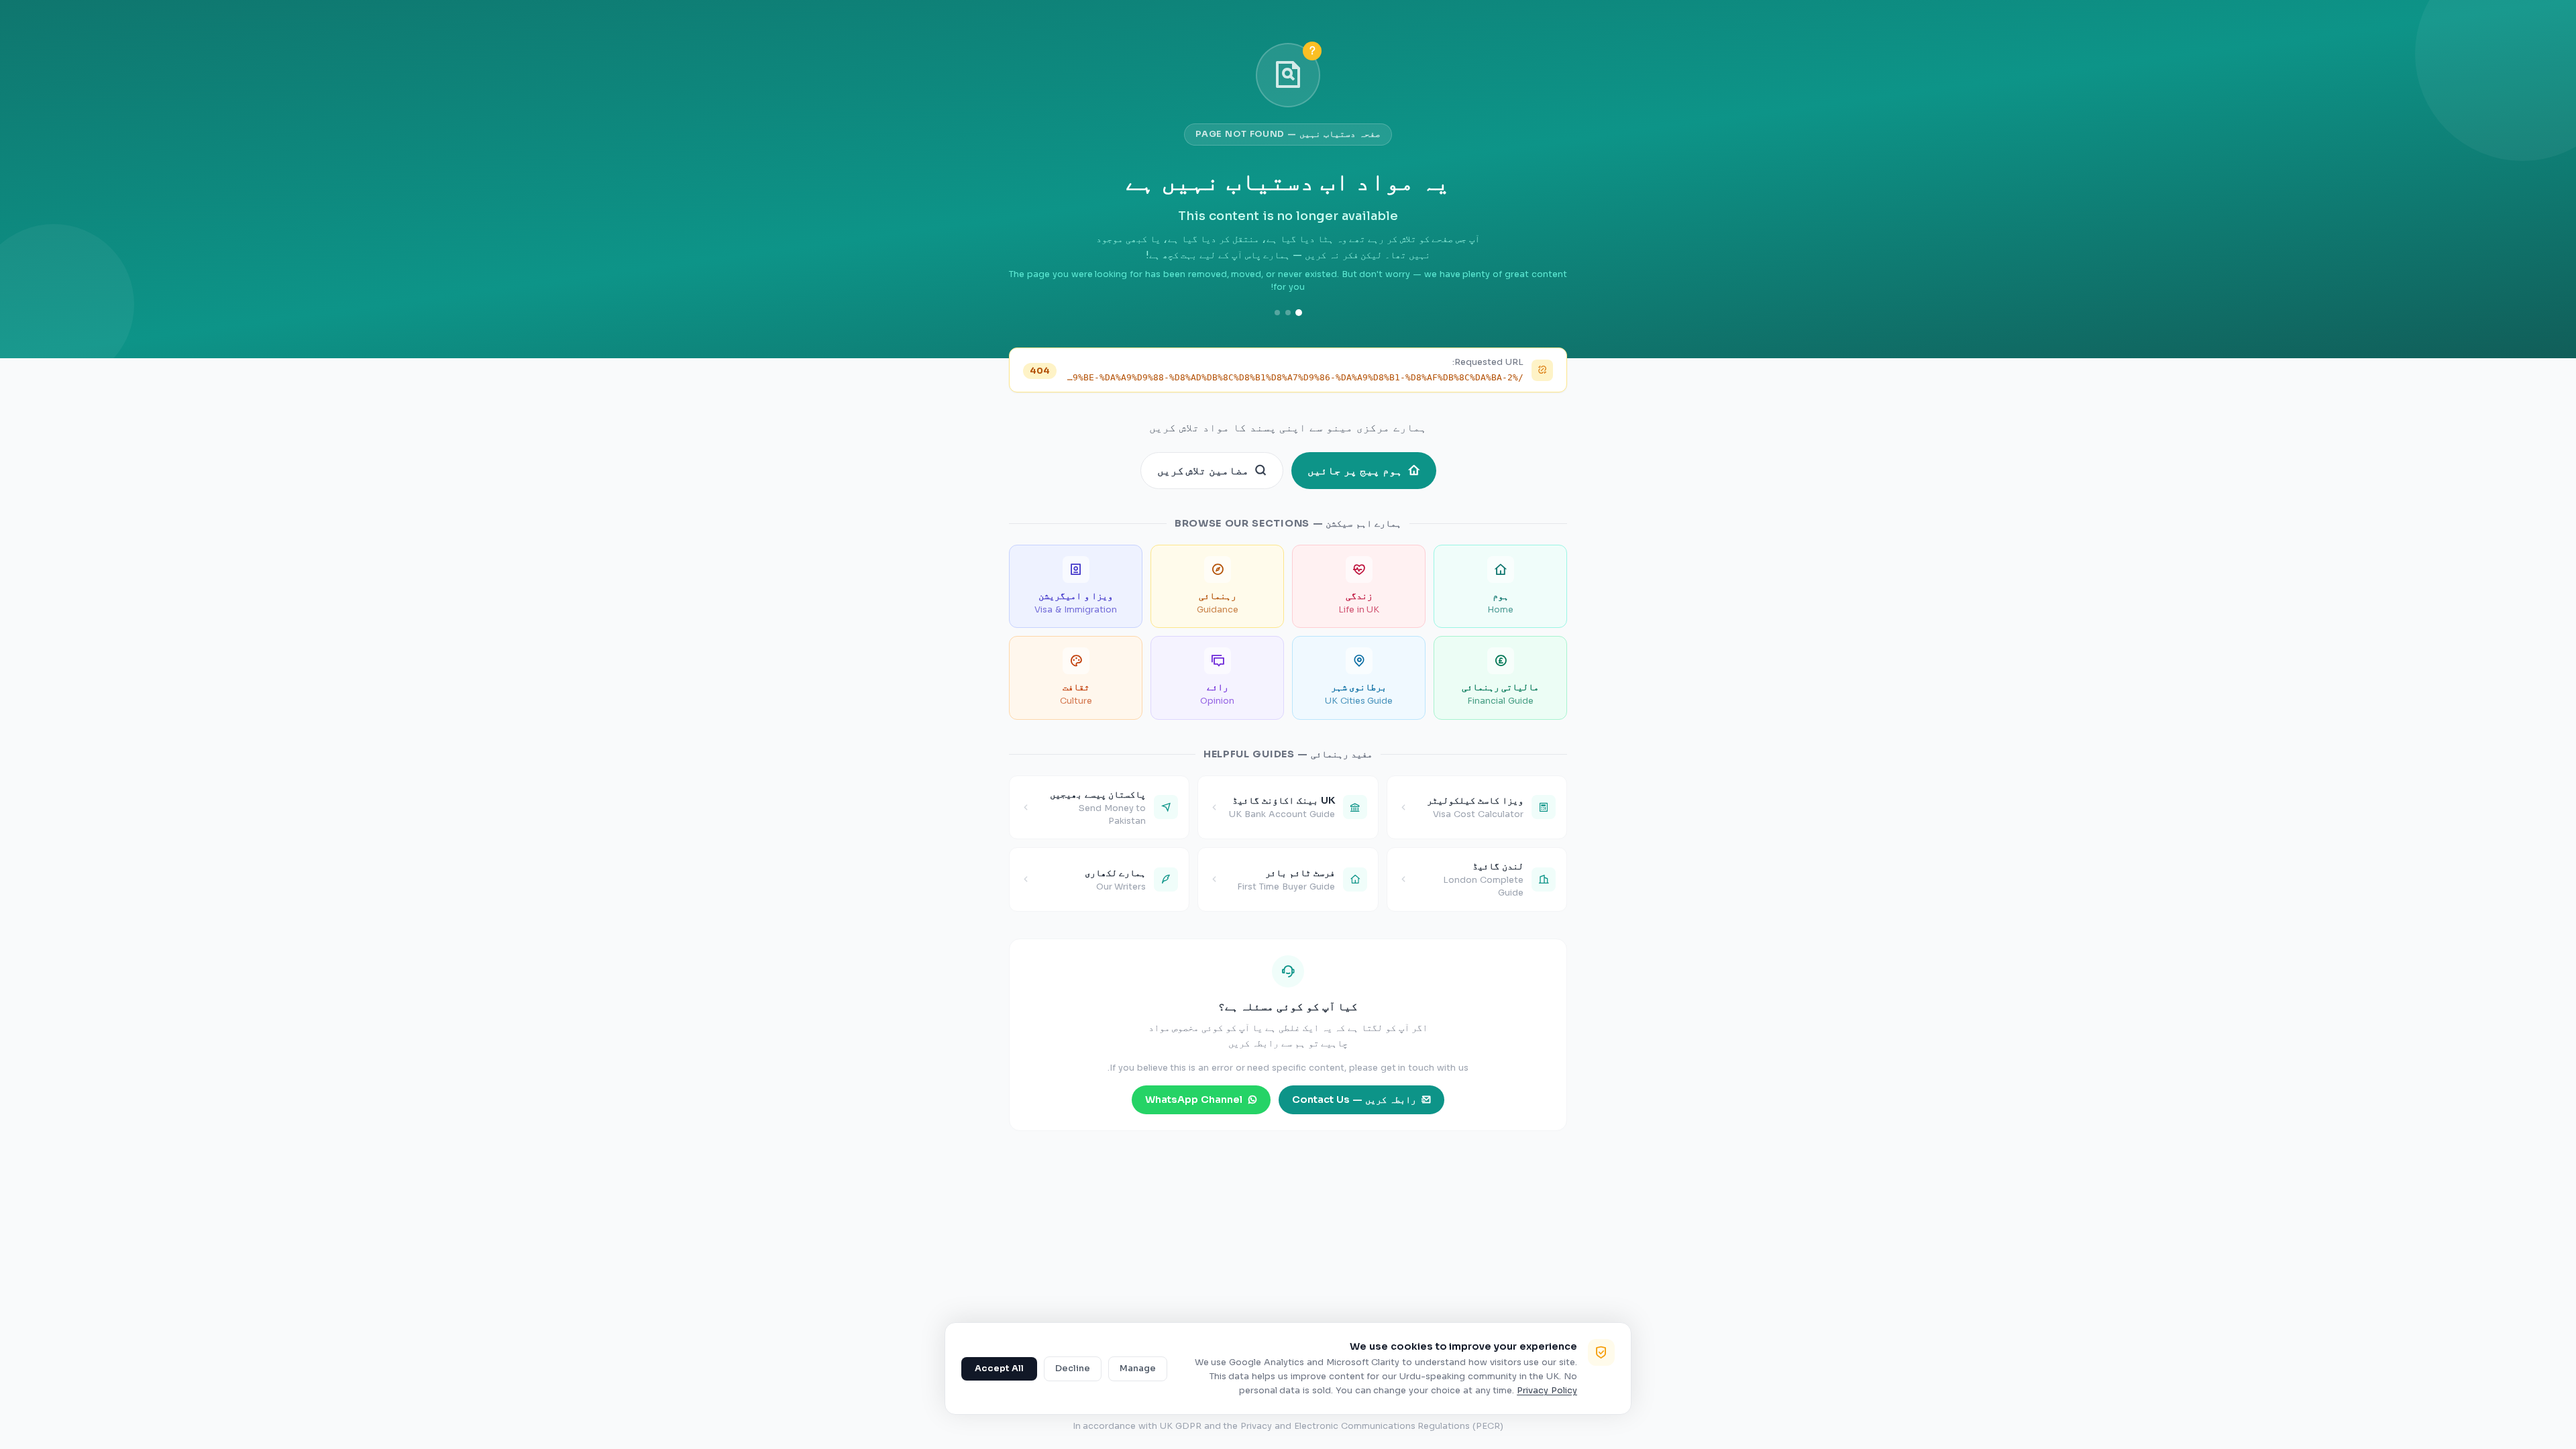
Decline (1073, 1368)
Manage (1138, 1368)
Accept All (999, 1368)
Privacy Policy (1547, 1391)
